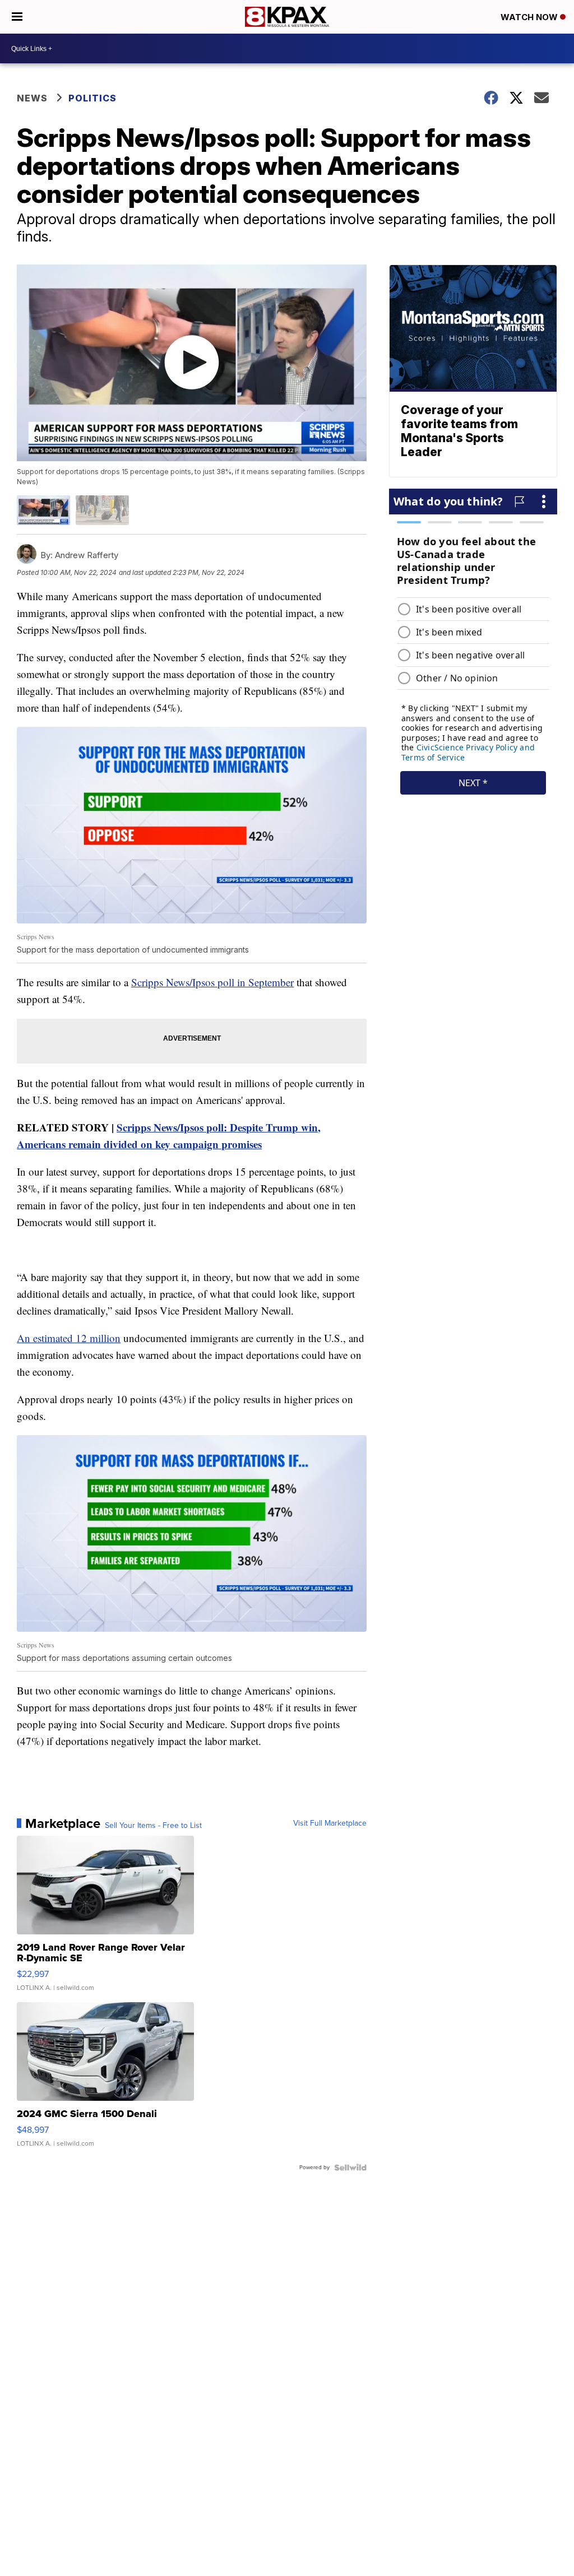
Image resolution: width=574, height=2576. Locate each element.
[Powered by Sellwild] (350, 2167)
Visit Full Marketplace (330, 1823)
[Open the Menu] (17, 17)
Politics (92, 98)
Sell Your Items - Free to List (153, 1826)
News (32, 98)
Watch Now (530, 17)
